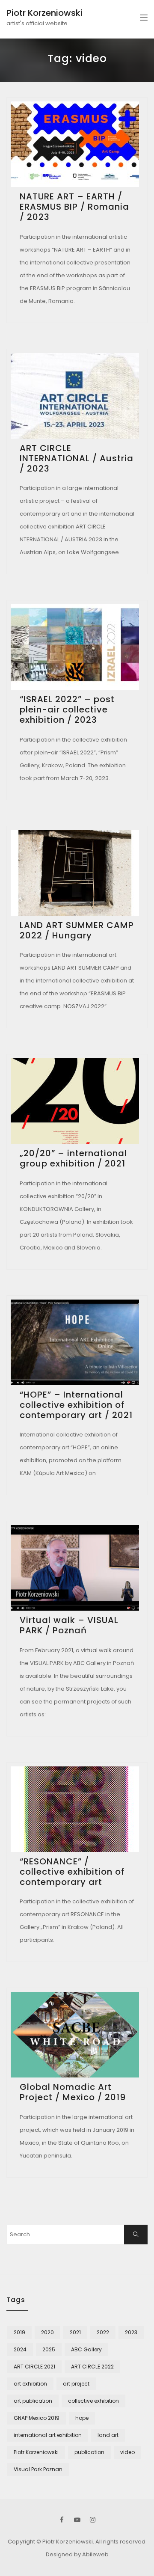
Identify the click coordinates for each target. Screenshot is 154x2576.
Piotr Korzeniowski (44, 13)
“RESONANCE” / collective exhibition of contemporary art (72, 1872)
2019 (19, 2332)
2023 (131, 2332)
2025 (49, 2349)
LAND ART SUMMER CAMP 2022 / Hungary (77, 930)
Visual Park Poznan (38, 2469)
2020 (47, 2332)
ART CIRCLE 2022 (92, 2367)
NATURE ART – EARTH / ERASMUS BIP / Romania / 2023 (74, 207)
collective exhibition (93, 2401)
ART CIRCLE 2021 (34, 2367)
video (127, 2452)
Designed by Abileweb (77, 2554)
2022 (103, 2332)
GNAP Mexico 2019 (37, 2418)
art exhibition (30, 2384)
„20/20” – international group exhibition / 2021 (73, 1158)
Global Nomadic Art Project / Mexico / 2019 (73, 2092)
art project (76, 2384)
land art (108, 2435)
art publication (33, 2401)
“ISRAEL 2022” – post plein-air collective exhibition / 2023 (67, 709)
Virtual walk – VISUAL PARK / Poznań (69, 1625)
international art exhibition (48, 2435)
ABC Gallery (86, 2349)
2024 (20, 2349)
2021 (75, 2332)
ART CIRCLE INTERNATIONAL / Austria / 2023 (77, 458)
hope (82, 2418)
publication (89, 2452)
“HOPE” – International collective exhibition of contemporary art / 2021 (76, 1405)
